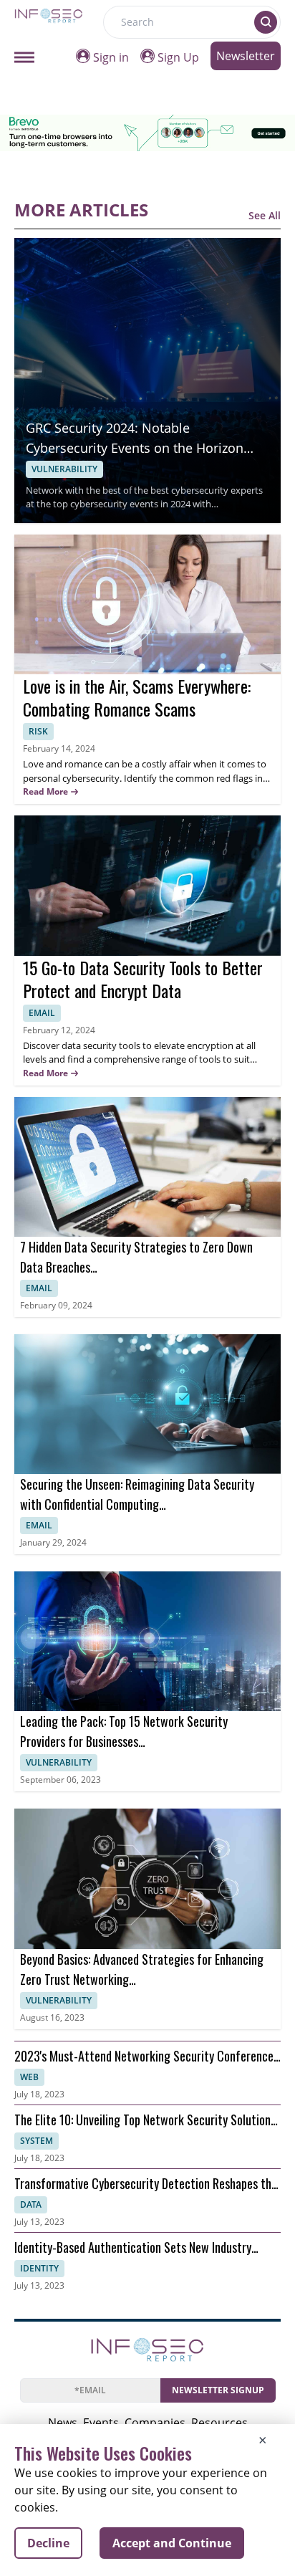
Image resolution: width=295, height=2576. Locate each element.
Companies (155, 2423)
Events (101, 2423)
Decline (48, 2543)
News (63, 2423)
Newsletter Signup (218, 2390)
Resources (219, 2423)
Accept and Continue (172, 2543)
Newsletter (246, 56)
